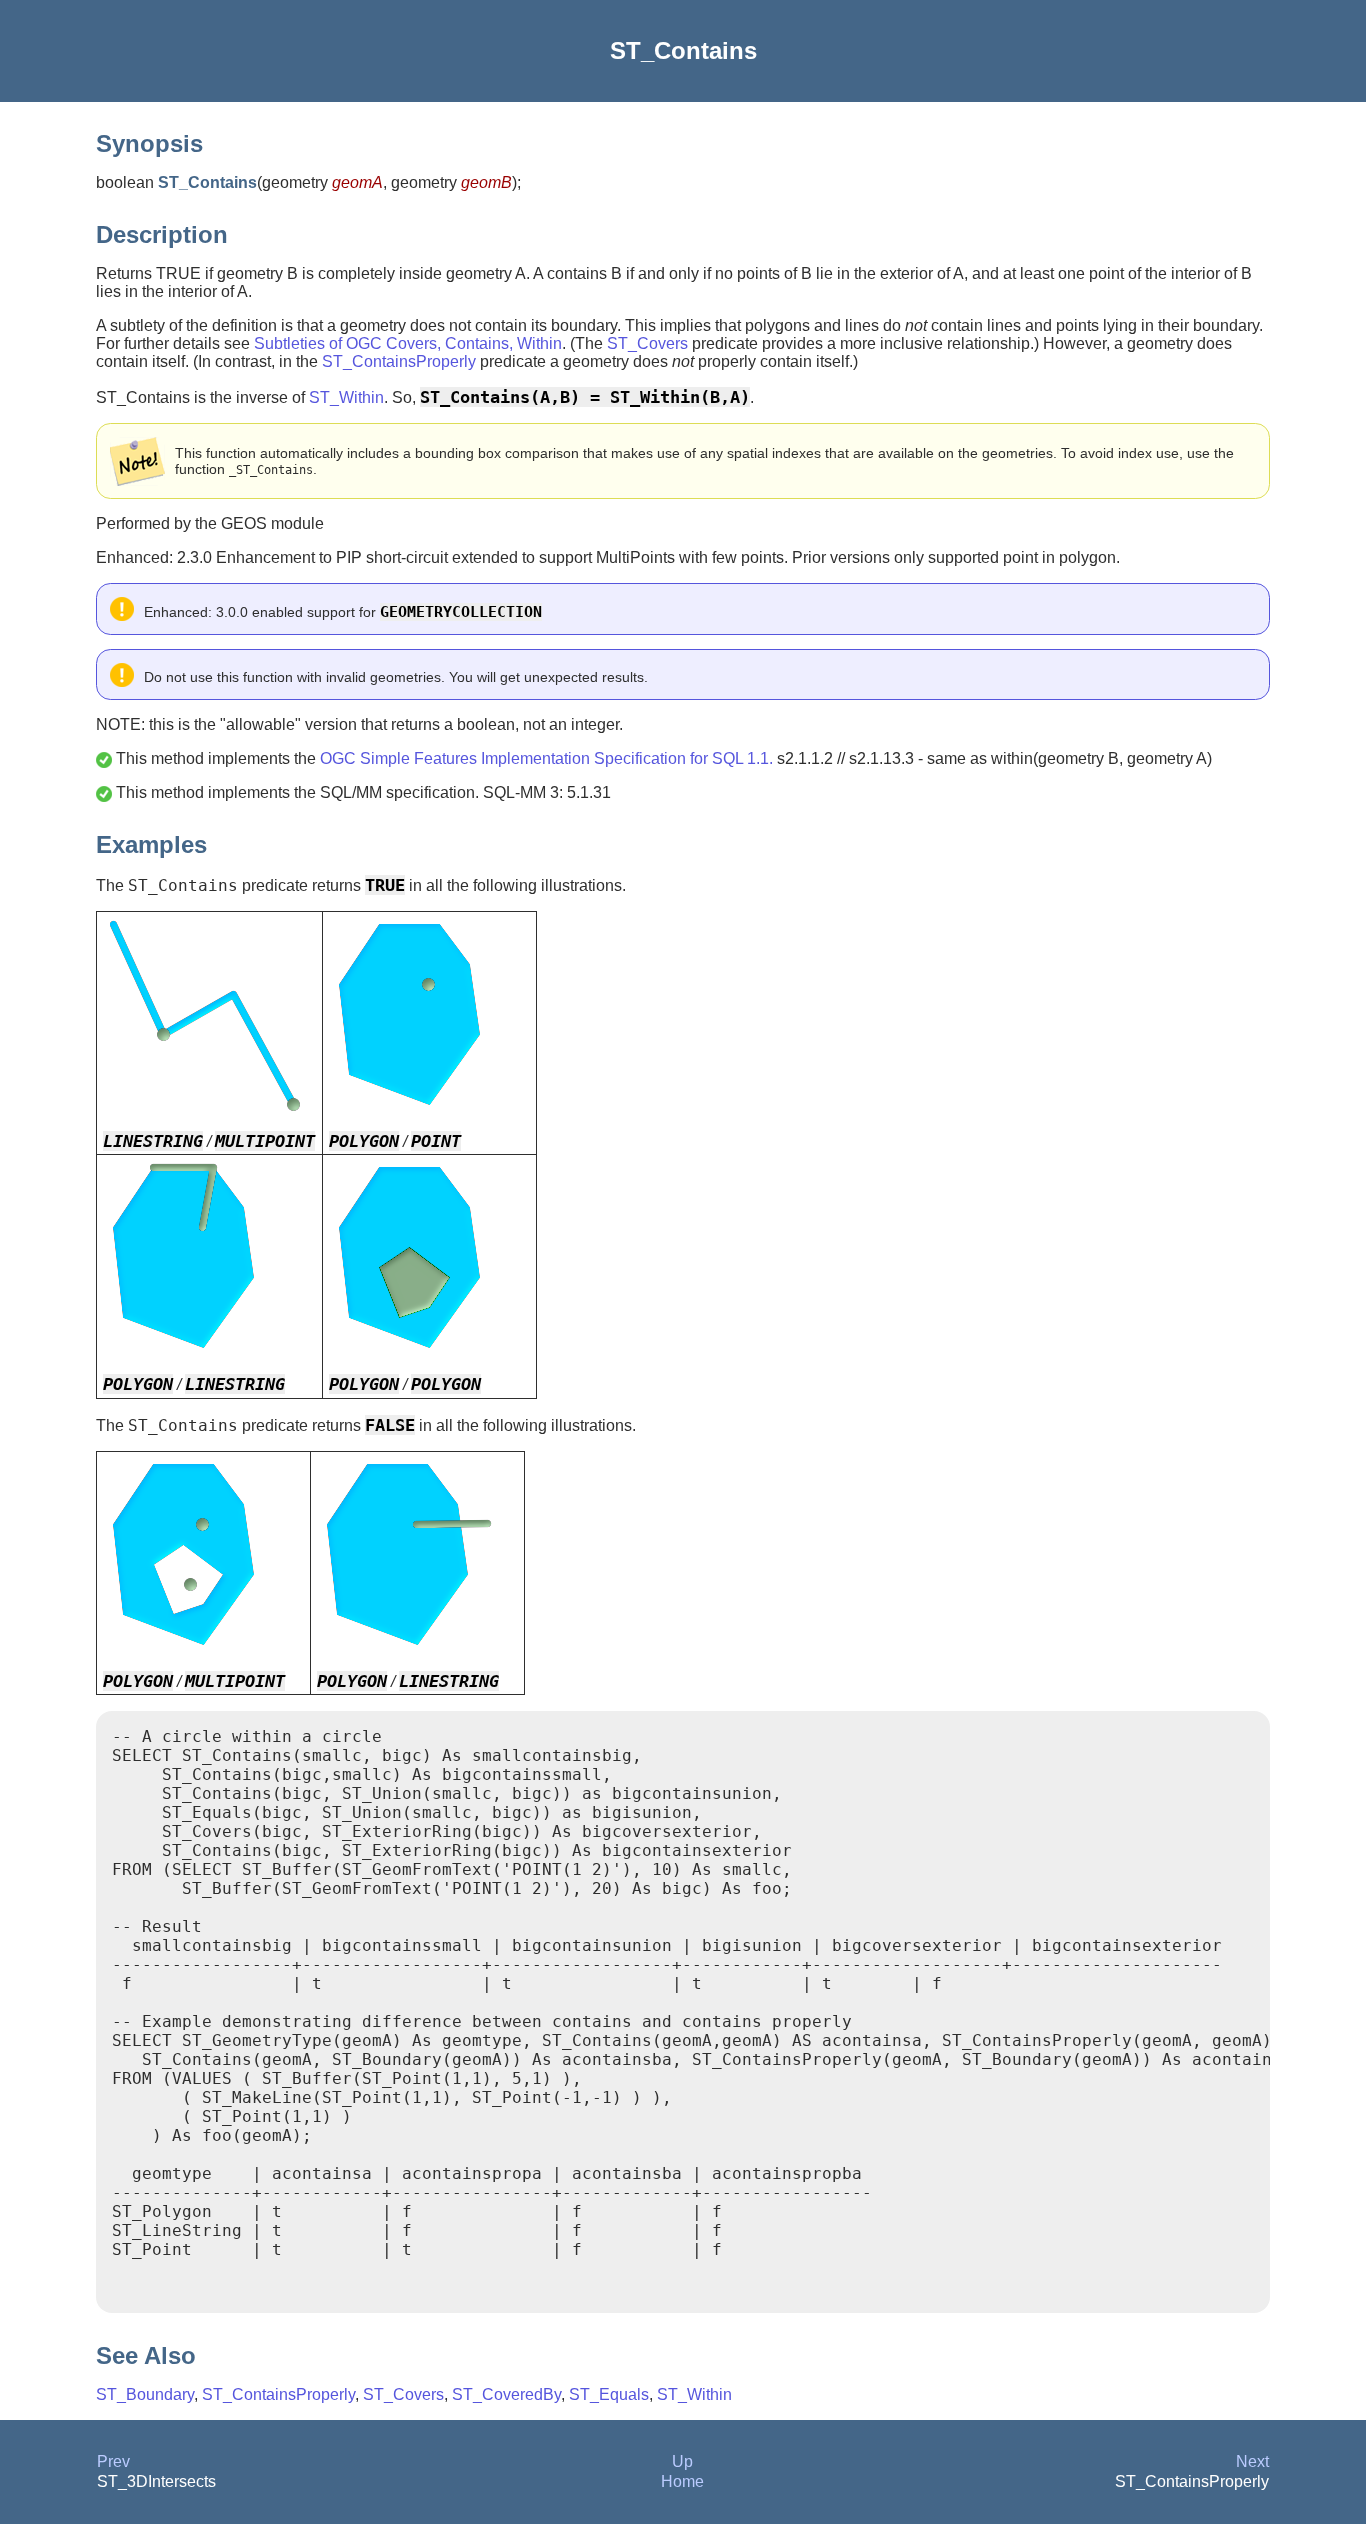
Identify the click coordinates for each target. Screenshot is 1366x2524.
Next (1252, 2461)
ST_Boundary (145, 2394)
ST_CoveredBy (506, 2394)
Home (682, 2481)
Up (682, 2461)
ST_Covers (647, 343)
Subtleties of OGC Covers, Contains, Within (408, 343)
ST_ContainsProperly (399, 361)
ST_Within (346, 397)
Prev (113, 2461)
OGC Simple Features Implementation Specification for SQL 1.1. (546, 758)
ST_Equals (609, 2394)
